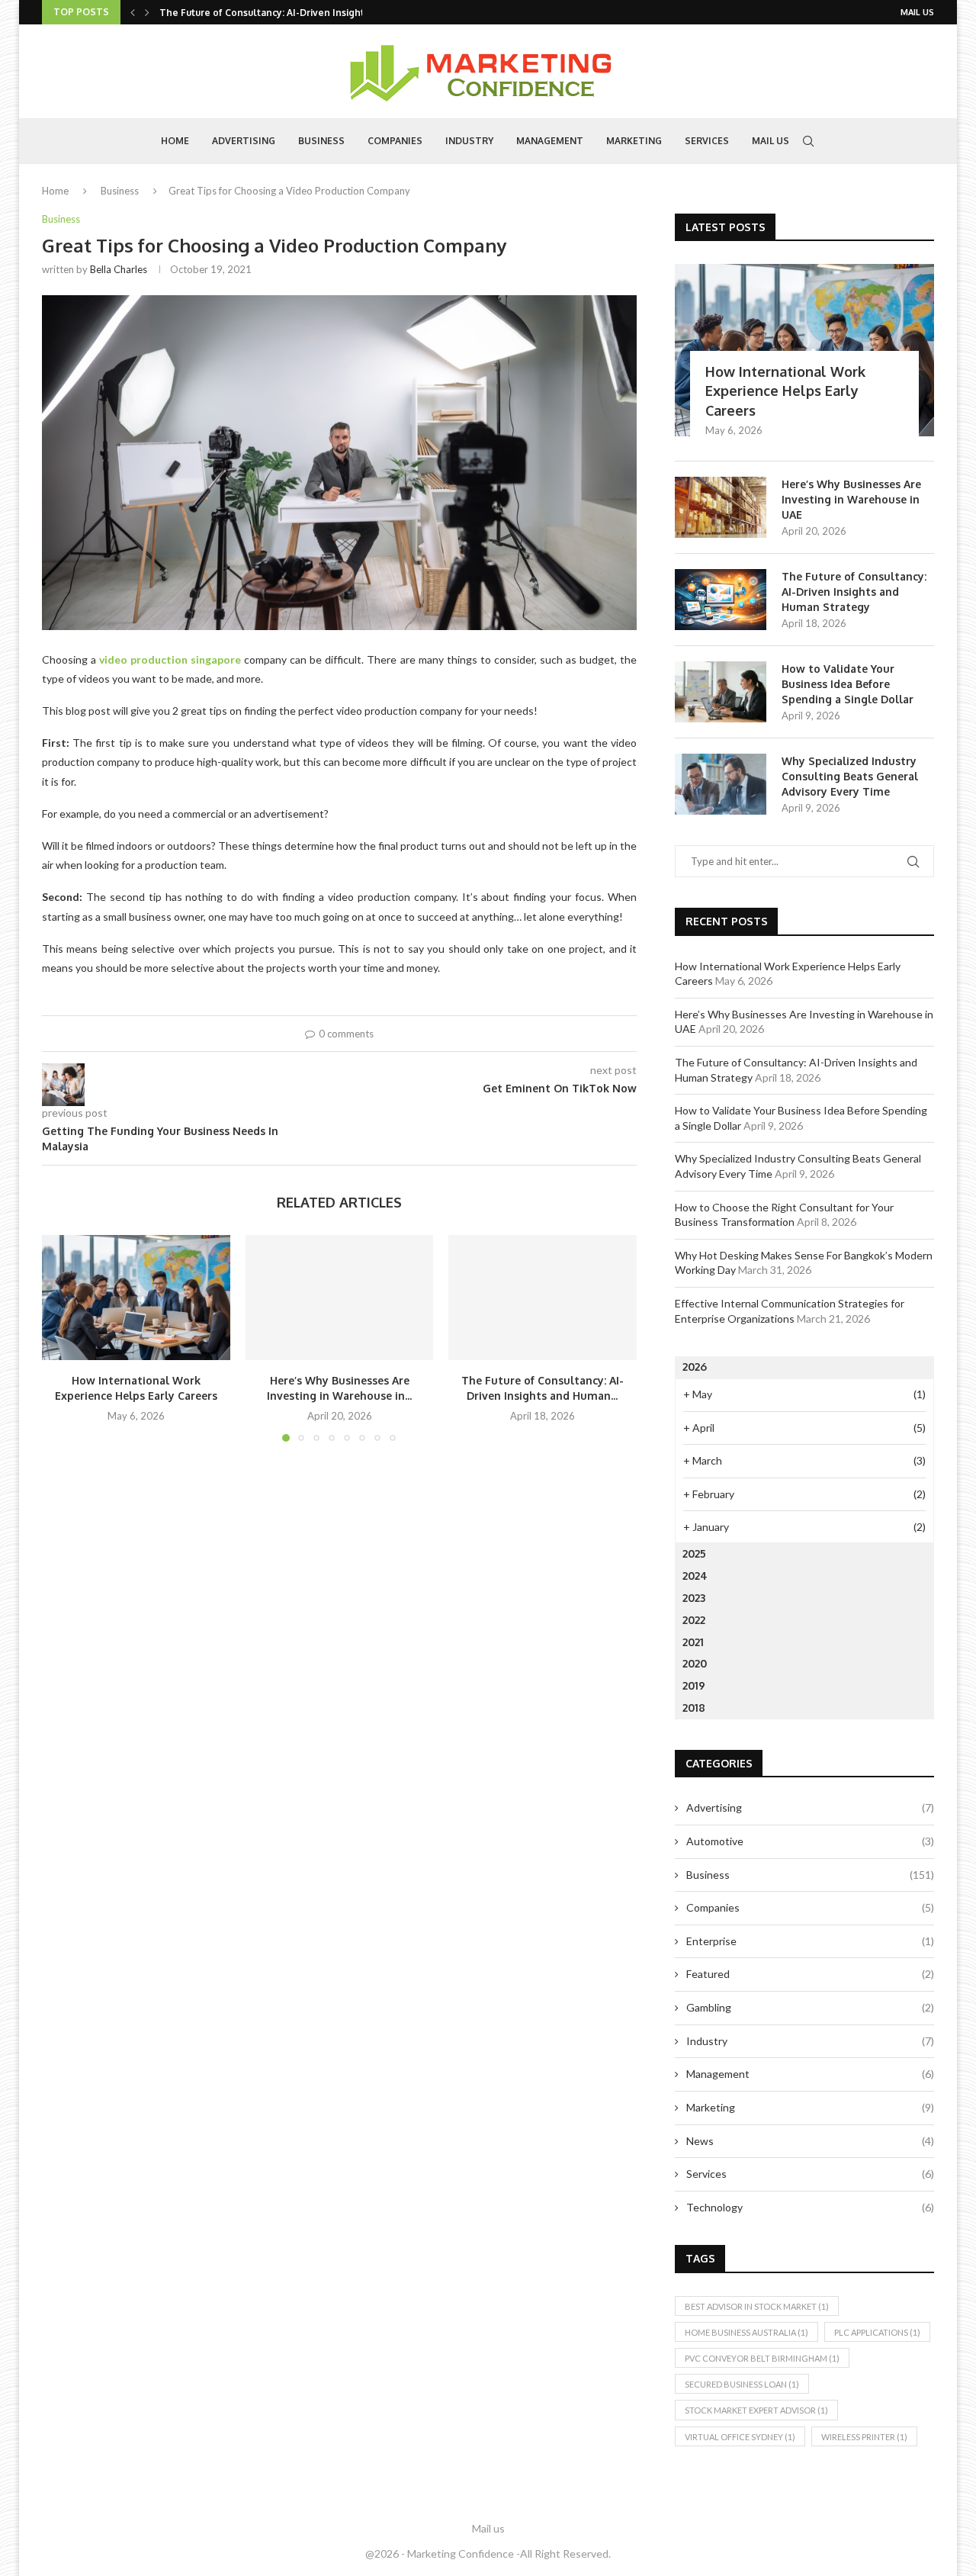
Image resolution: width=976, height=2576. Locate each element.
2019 (694, 1685)
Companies (395, 141)
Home (175, 141)
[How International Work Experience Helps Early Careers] (136, 1298)
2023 (694, 1598)
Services (707, 141)
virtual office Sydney (740, 2437)
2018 (694, 1708)
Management (550, 141)
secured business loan (742, 2384)
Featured (810, 1974)
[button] (133, 12)
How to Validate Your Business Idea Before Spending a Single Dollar (848, 683)
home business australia (746, 2332)
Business (321, 141)
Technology (810, 2207)
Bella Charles (119, 269)
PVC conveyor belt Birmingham (762, 2358)
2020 (695, 1663)
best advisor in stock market (757, 2306)
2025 (694, 1553)
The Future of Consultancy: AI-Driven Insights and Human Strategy (854, 591)
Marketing (634, 141)
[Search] (808, 141)
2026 (695, 1367)
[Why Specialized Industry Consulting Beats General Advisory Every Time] (721, 784)
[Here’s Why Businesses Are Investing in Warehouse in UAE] (340, 1298)
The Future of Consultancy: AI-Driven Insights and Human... (295, 13)
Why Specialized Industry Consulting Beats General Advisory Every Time (850, 776)
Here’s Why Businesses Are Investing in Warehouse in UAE (851, 499)
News (810, 2141)
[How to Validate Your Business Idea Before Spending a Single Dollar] (721, 692)
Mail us (917, 12)
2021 (693, 1642)
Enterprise (810, 1941)
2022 (694, 1620)
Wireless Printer (864, 2437)
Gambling (810, 2007)
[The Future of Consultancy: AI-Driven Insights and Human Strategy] (543, 1298)
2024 (695, 1576)
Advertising (244, 141)
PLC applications (877, 2332)
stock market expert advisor (756, 2410)
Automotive (810, 1841)
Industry (469, 141)
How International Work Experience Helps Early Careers (785, 391)
